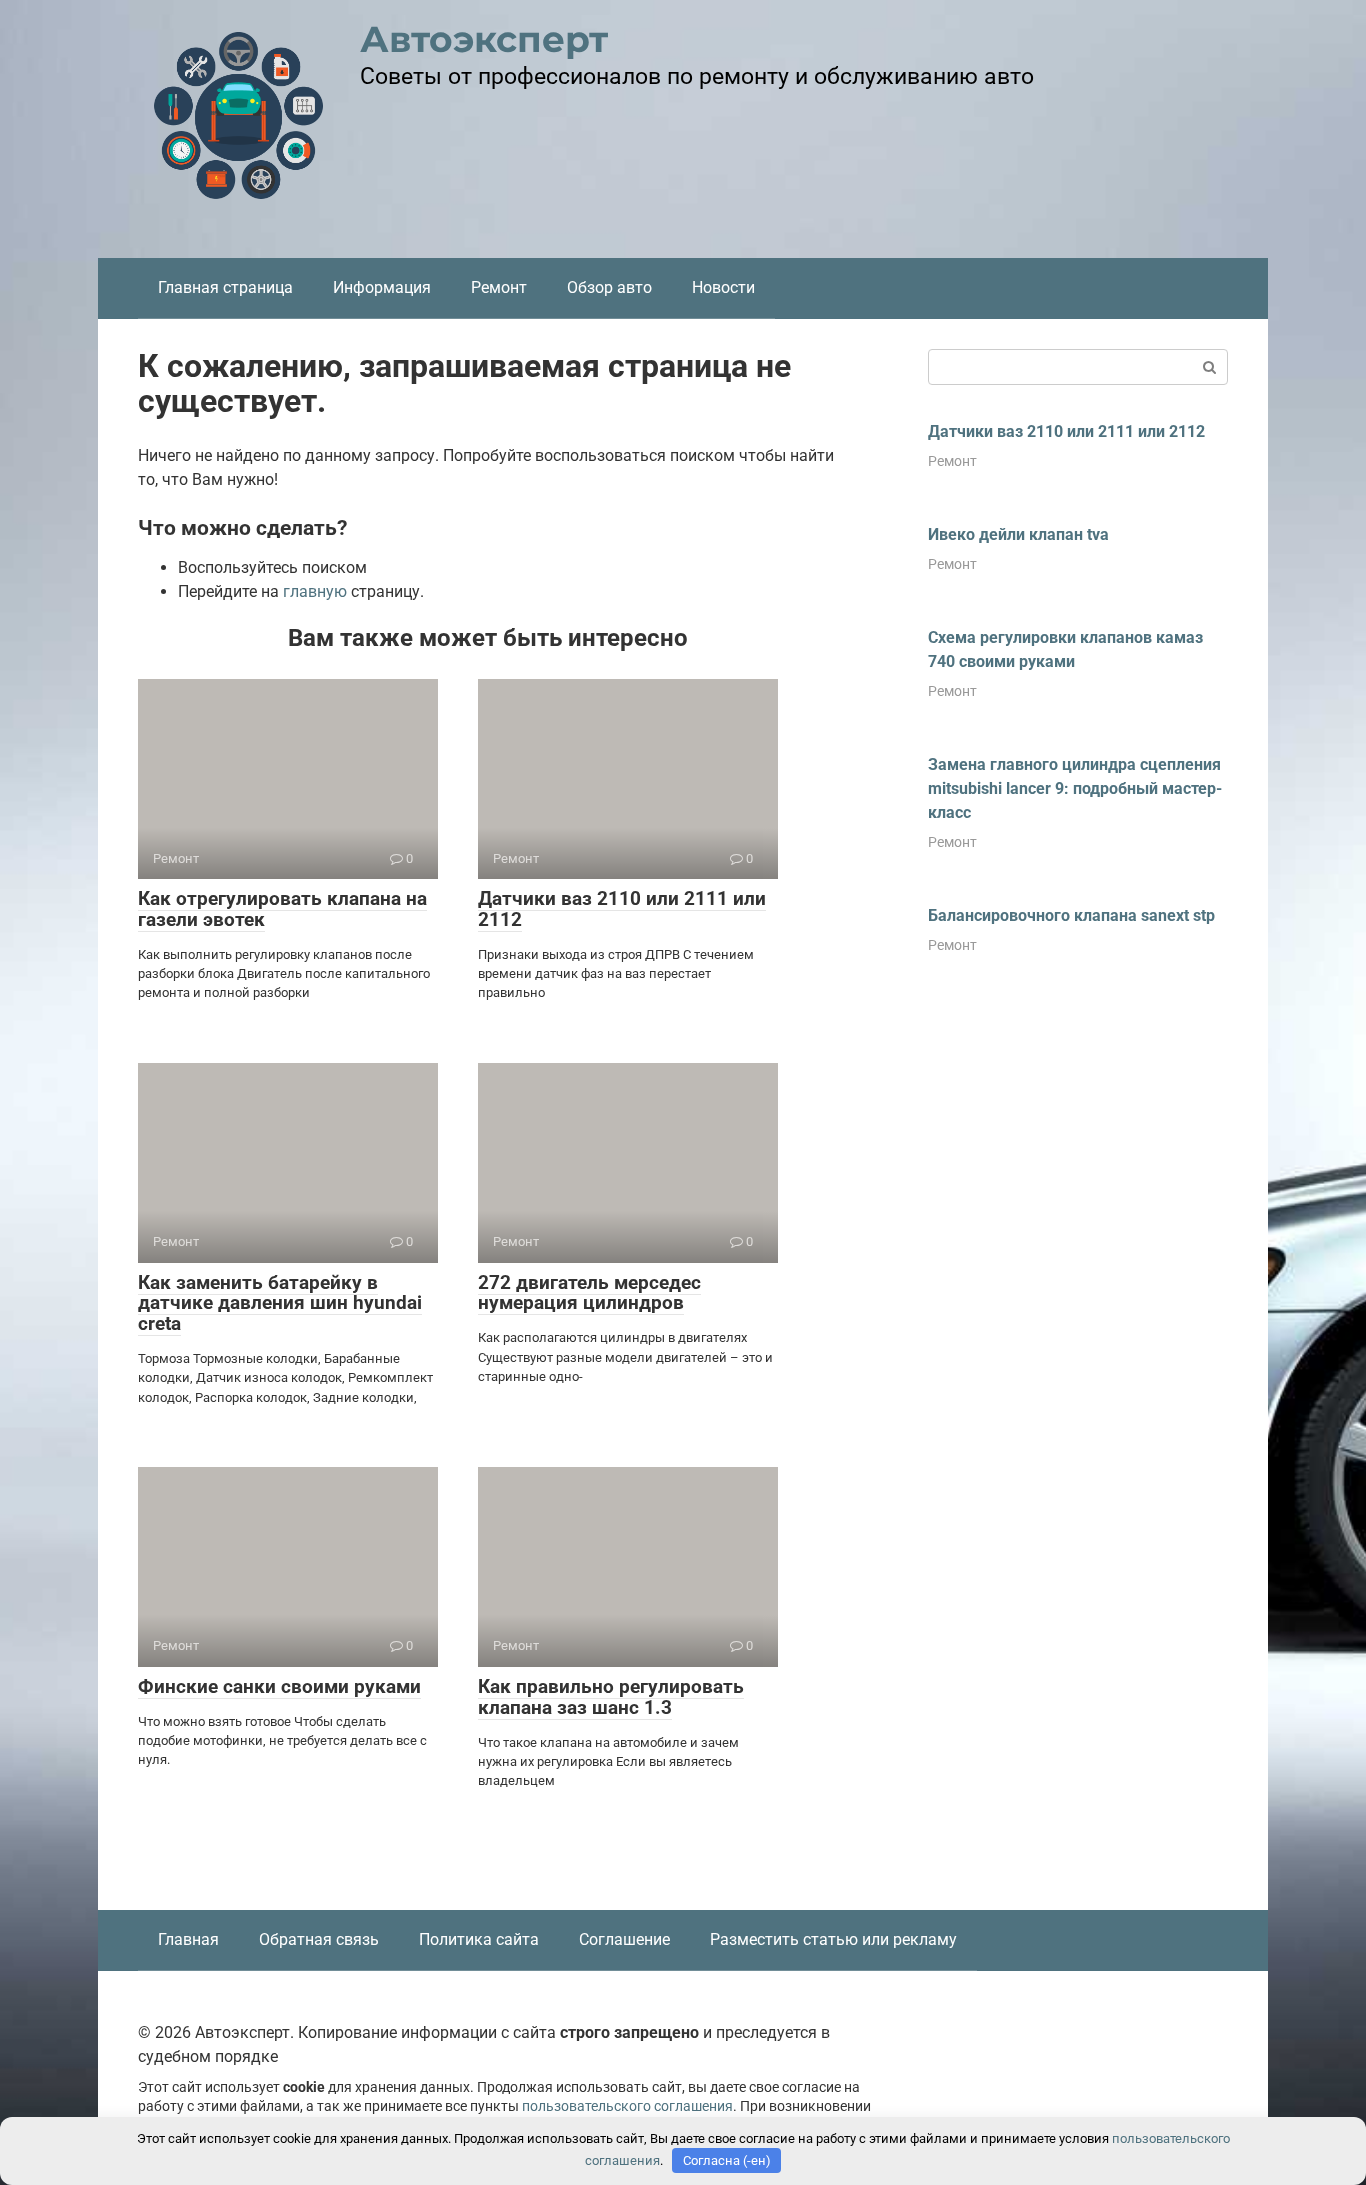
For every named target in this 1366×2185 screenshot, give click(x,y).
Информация (382, 287)
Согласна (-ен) (727, 2160)
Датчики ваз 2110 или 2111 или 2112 (622, 909)
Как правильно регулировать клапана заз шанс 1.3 (611, 1697)
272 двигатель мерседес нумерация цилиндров (589, 1293)
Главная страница (225, 287)
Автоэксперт (484, 39)
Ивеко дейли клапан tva (1018, 534)
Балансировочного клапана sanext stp (1071, 915)
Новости (723, 287)
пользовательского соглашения (627, 2106)
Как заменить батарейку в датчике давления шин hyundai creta (280, 1303)
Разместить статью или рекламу (833, 1939)
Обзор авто (609, 287)
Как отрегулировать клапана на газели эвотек (282, 909)
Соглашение (624, 1939)
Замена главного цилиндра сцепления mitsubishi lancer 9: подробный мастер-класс (1075, 788)
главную (315, 591)
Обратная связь (319, 1939)
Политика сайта (479, 1939)
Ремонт (499, 287)
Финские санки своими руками (279, 1686)
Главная (188, 1939)
